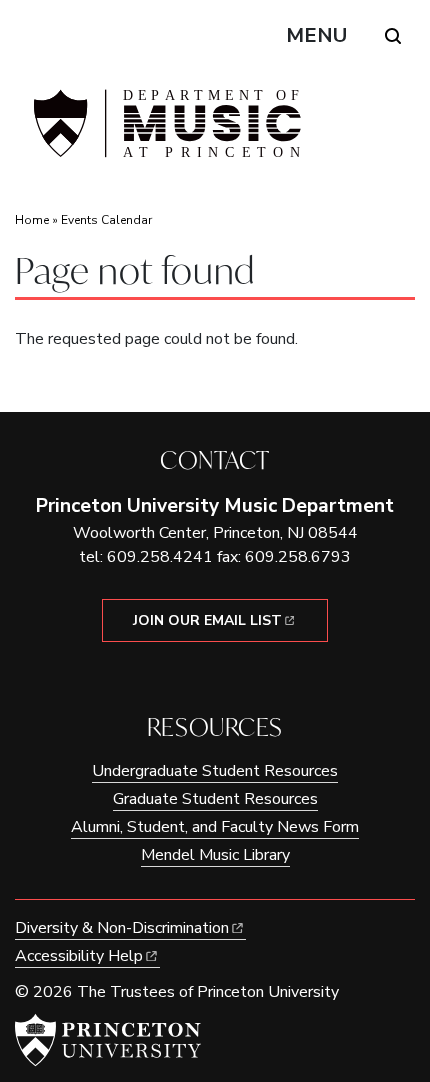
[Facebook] (200, 676)
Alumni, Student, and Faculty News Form (215, 827)
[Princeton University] (108, 1040)
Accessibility (79, 956)
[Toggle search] (393, 36)
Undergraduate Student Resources (215, 771)
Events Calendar (106, 220)
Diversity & (122, 928)
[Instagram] (229, 676)
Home (32, 220)
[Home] (165, 131)
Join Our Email (207, 620)
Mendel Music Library (215, 855)
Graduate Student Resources (215, 799)
